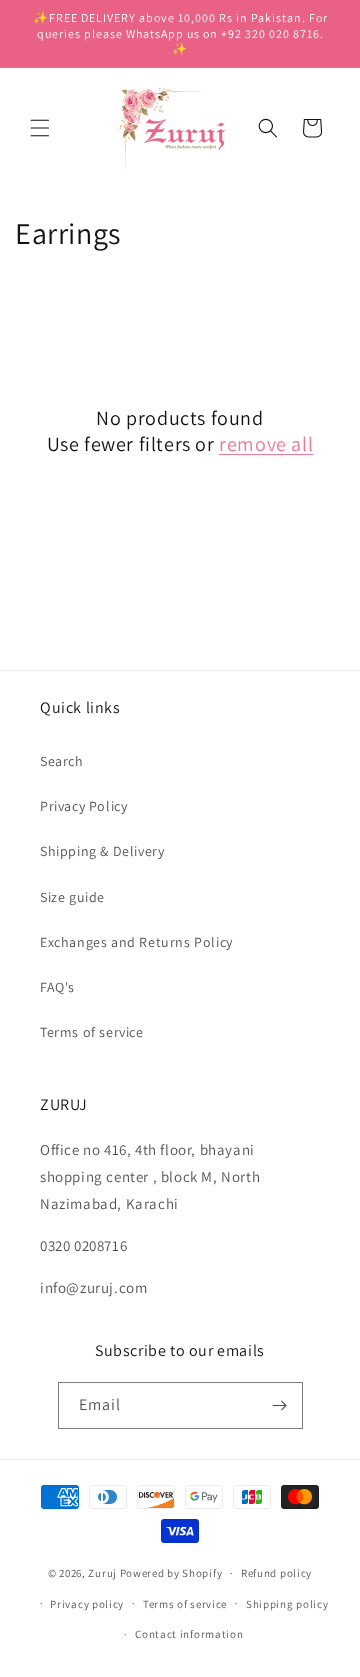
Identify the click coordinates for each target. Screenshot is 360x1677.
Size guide (72, 897)
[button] (40, 128)
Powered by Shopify (171, 1573)
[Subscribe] (280, 1405)
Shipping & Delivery (102, 851)
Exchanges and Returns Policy (136, 942)
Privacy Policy (83, 806)
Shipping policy (287, 1604)
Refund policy (276, 1573)
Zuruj (102, 1573)
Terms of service (92, 1032)
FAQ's (57, 987)
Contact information (189, 1634)
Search (62, 761)
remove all (266, 444)
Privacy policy (87, 1604)
